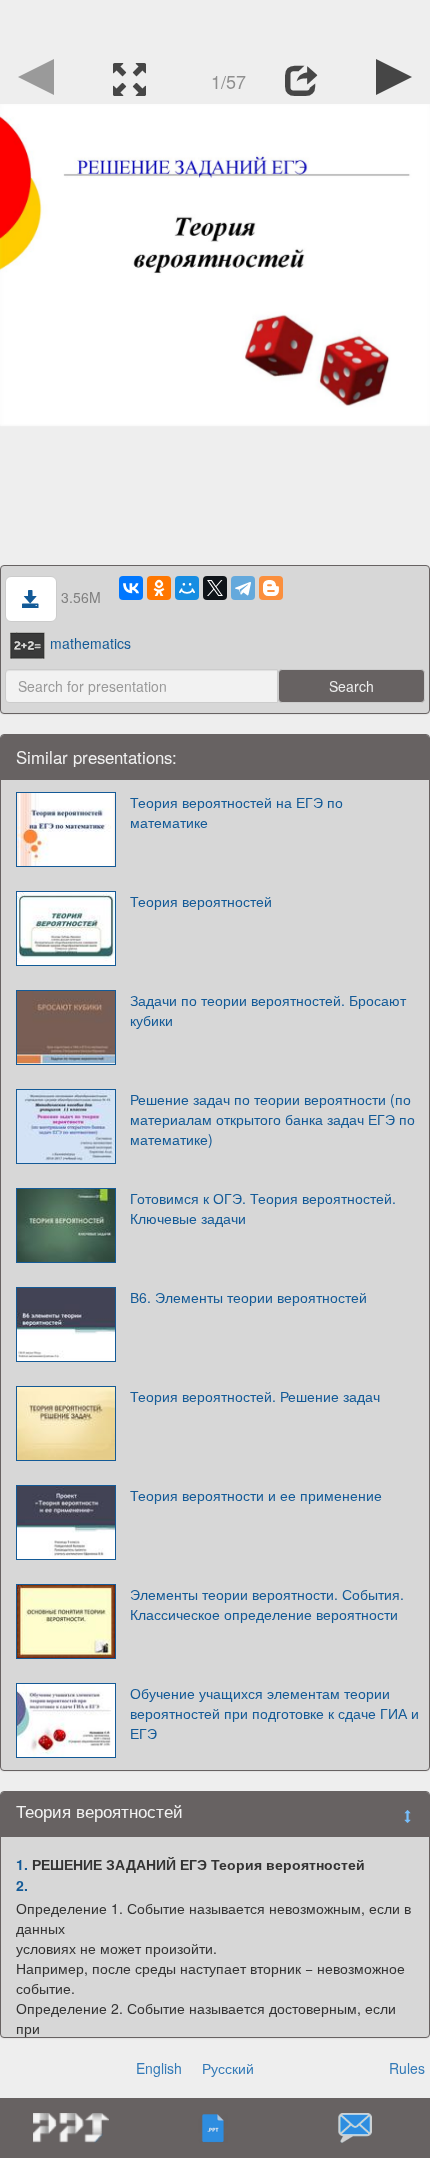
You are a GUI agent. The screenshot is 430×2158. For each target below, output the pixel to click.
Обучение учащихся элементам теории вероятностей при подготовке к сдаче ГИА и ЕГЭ (274, 1713)
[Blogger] (271, 588)
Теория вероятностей (201, 901)
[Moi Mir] (187, 588)
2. (22, 1885)
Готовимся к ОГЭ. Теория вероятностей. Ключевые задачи (263, 1208)
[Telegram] (243, 588)
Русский (228, 2068)
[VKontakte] (131, 588)
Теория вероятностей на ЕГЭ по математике (236, 812)
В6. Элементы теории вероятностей (248, 1297)
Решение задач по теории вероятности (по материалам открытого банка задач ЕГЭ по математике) (272, 1119)
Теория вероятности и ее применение (256, 1495)
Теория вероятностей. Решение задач (255, 1396)
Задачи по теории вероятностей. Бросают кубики (268, 1010)
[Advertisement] (215, 25)
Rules (407, 2068)
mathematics (90, 643)
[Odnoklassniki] (159, 588)
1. (22, 1864)
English (159, 2068)
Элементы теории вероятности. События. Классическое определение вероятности (267, 1604)
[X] (215, 588)
